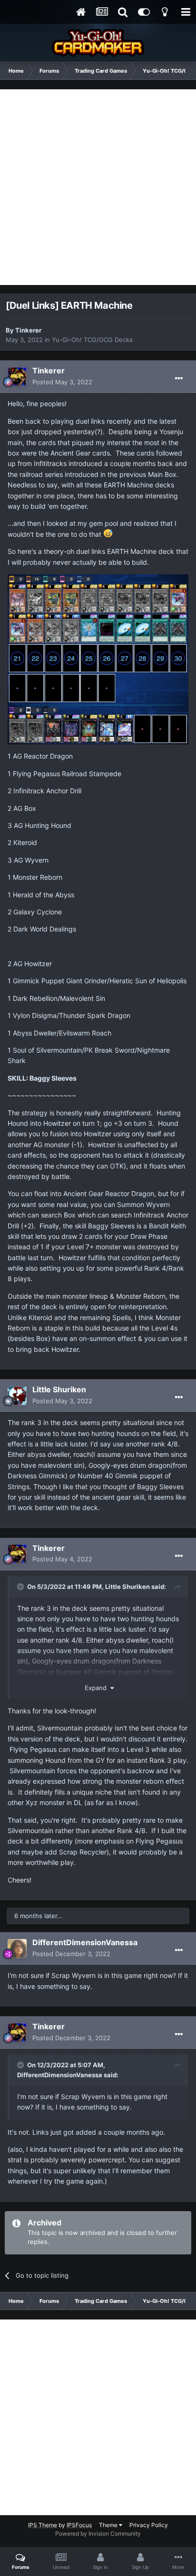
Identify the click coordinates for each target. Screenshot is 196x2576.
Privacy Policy (149, 2525)
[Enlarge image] (98, 659)
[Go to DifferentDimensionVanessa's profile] (17, 1949)
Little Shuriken (59, 1389)
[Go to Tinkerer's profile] (17, 377)
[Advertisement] (98, 187)
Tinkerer (28, 330)
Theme (109, 2525)
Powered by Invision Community (98, 2533)
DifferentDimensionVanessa (85, 1942)
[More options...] (179, 379)
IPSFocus (79, 2525)
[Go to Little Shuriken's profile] (17, 1396)
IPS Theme (43, 2525)
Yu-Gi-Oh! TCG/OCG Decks (92, 340)
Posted (62, 382)
